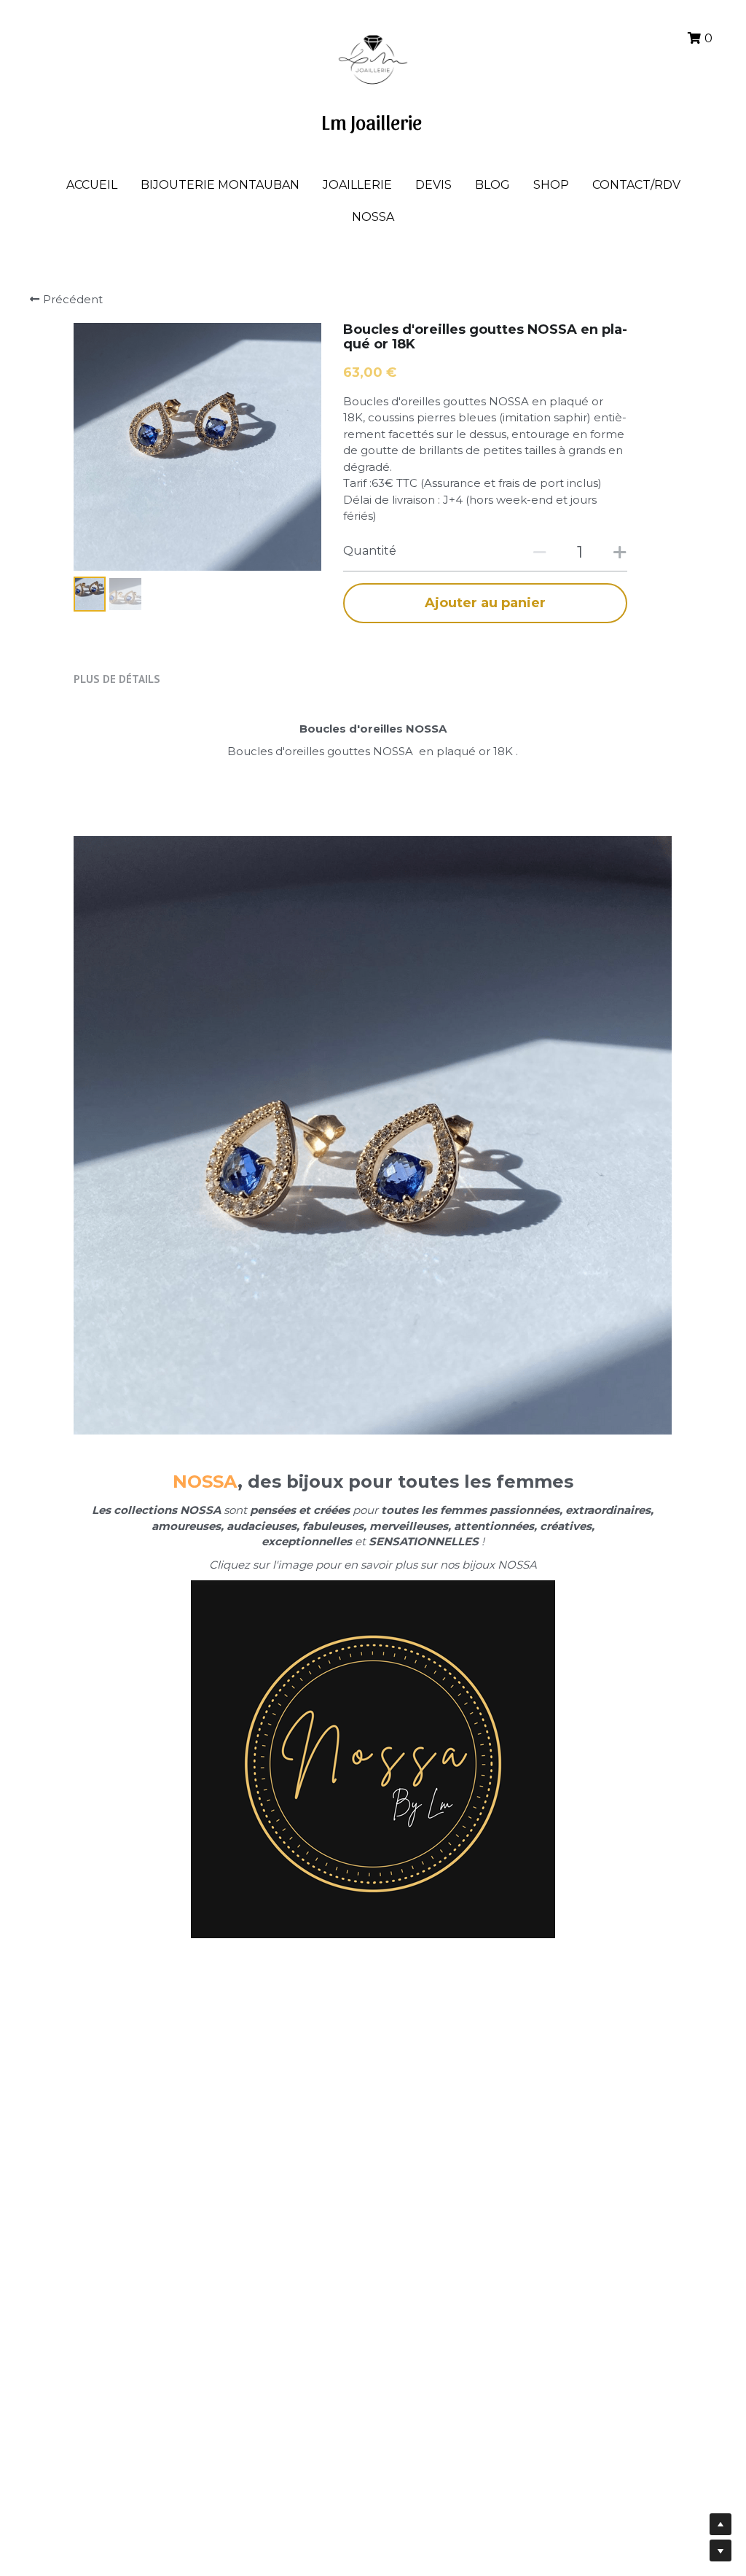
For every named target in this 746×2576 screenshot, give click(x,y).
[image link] (373, 57)
